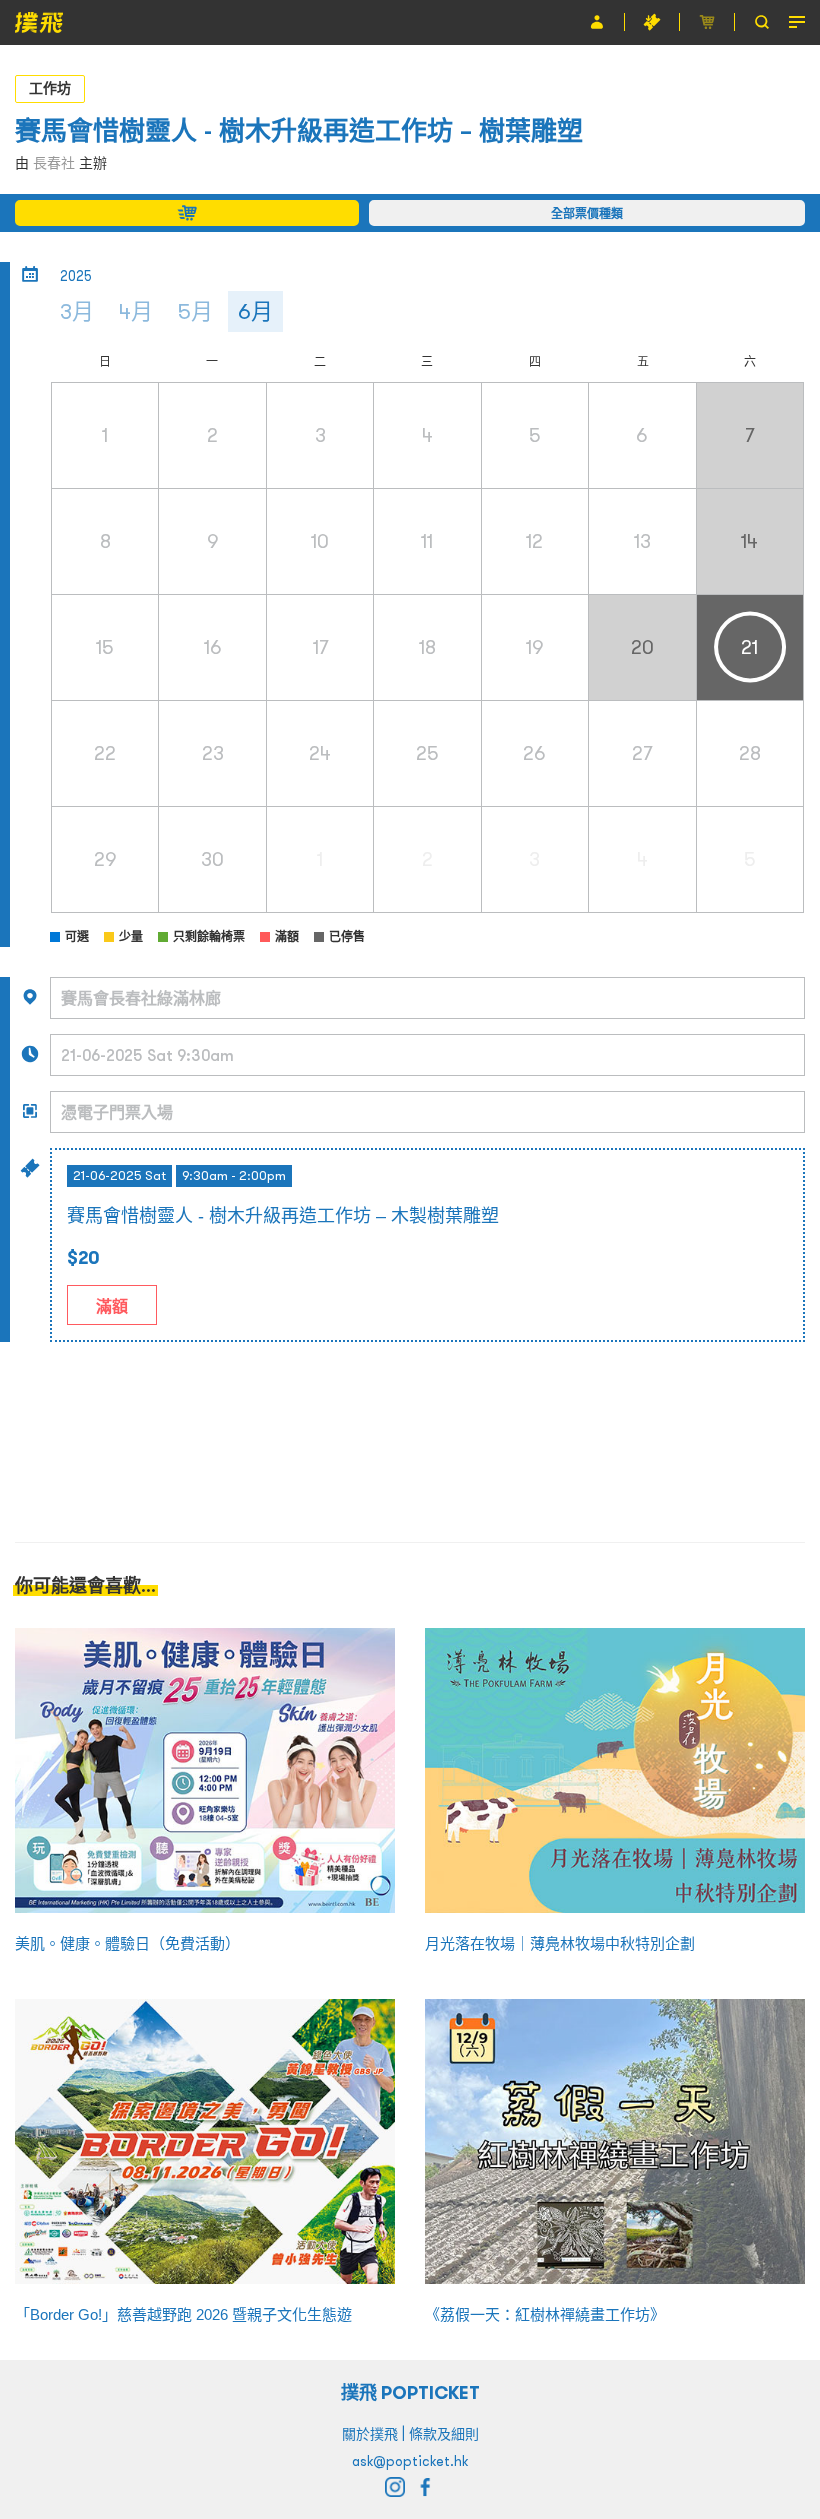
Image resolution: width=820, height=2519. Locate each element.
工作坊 (50, 88)
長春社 (54, 163)
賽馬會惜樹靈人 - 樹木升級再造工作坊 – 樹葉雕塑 (299, 130)
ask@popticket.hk (410, 2461)
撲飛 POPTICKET (410, 2392)
